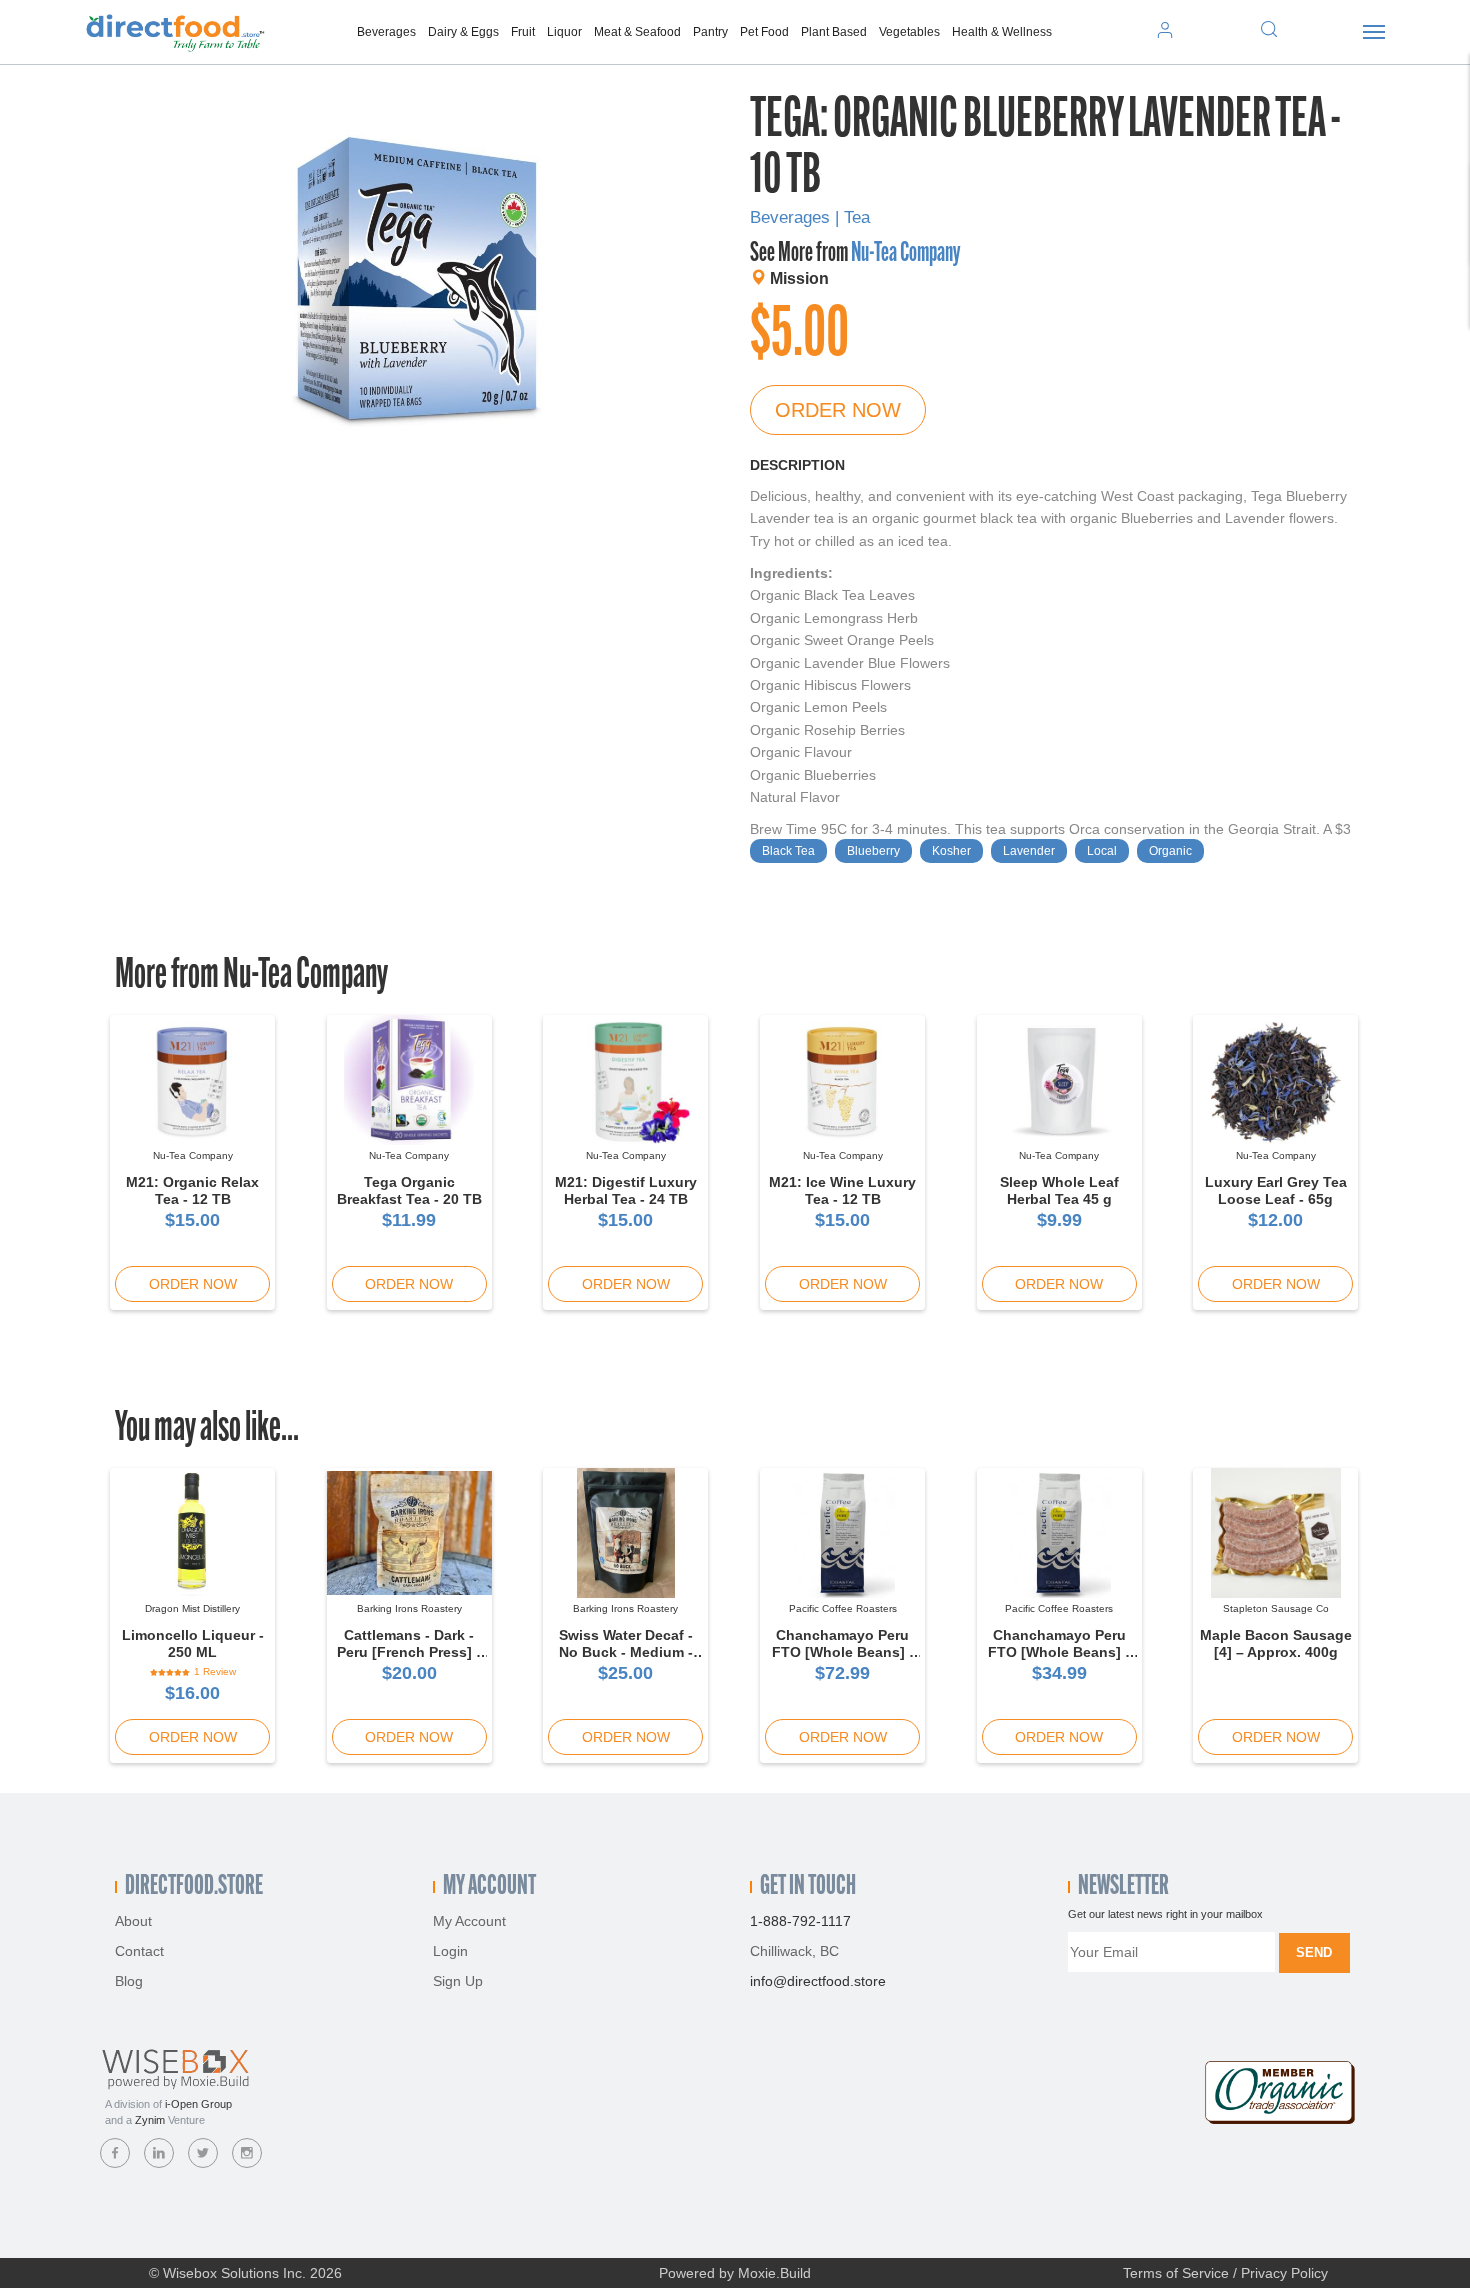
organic (1170, 851)
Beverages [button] (386, 32)
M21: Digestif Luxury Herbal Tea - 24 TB (626, 1190)
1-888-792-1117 (800, 1921)
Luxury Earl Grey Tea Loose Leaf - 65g (1276, 1190)
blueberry (873, 851)
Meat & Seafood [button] (637, 32)
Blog (129, 1981)
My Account (469, 1921)
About (133, 1921)
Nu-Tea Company (905, 254)
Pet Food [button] (764, 32)
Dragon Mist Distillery (192, 1608)
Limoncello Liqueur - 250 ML (193, 1643)
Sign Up (458, 1981)
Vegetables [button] (909, 32)
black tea (788, 851)
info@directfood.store (818, 1981)
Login (450, 1951)
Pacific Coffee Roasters (843, 1608)
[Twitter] (203, 2153)
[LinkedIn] (159, 2153)
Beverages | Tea (810, 217)
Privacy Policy (1284, 2273)
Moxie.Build (774, 2273)
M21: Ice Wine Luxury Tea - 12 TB (842, 1190)
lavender (1029, 851)
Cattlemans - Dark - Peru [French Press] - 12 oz (409, 1652)
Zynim (150, 2120)
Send (1314, 1952)
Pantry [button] (710, 32)
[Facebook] (115, 2153)
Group (198, 2104)
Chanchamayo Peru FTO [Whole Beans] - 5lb (843, 1652)
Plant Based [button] (834, 32)
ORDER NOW (838, 410)
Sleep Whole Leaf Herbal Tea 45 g (1059, 1190)
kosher (951, 851)
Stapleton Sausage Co (1276, 1608)
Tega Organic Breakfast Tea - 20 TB (409, 1190)
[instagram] (247, 2153)
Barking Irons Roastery (409, 1608)
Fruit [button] (523, 32)
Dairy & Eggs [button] (463, 32)
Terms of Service (1176, 2273)
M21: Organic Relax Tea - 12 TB (192, 1190)
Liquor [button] (564, 32)
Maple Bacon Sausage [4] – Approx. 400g (1276, 1643)
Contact (139, 1951)
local (1102, 851)
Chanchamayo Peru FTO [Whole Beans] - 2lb (1059, 1652)
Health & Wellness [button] (1002, 32)
